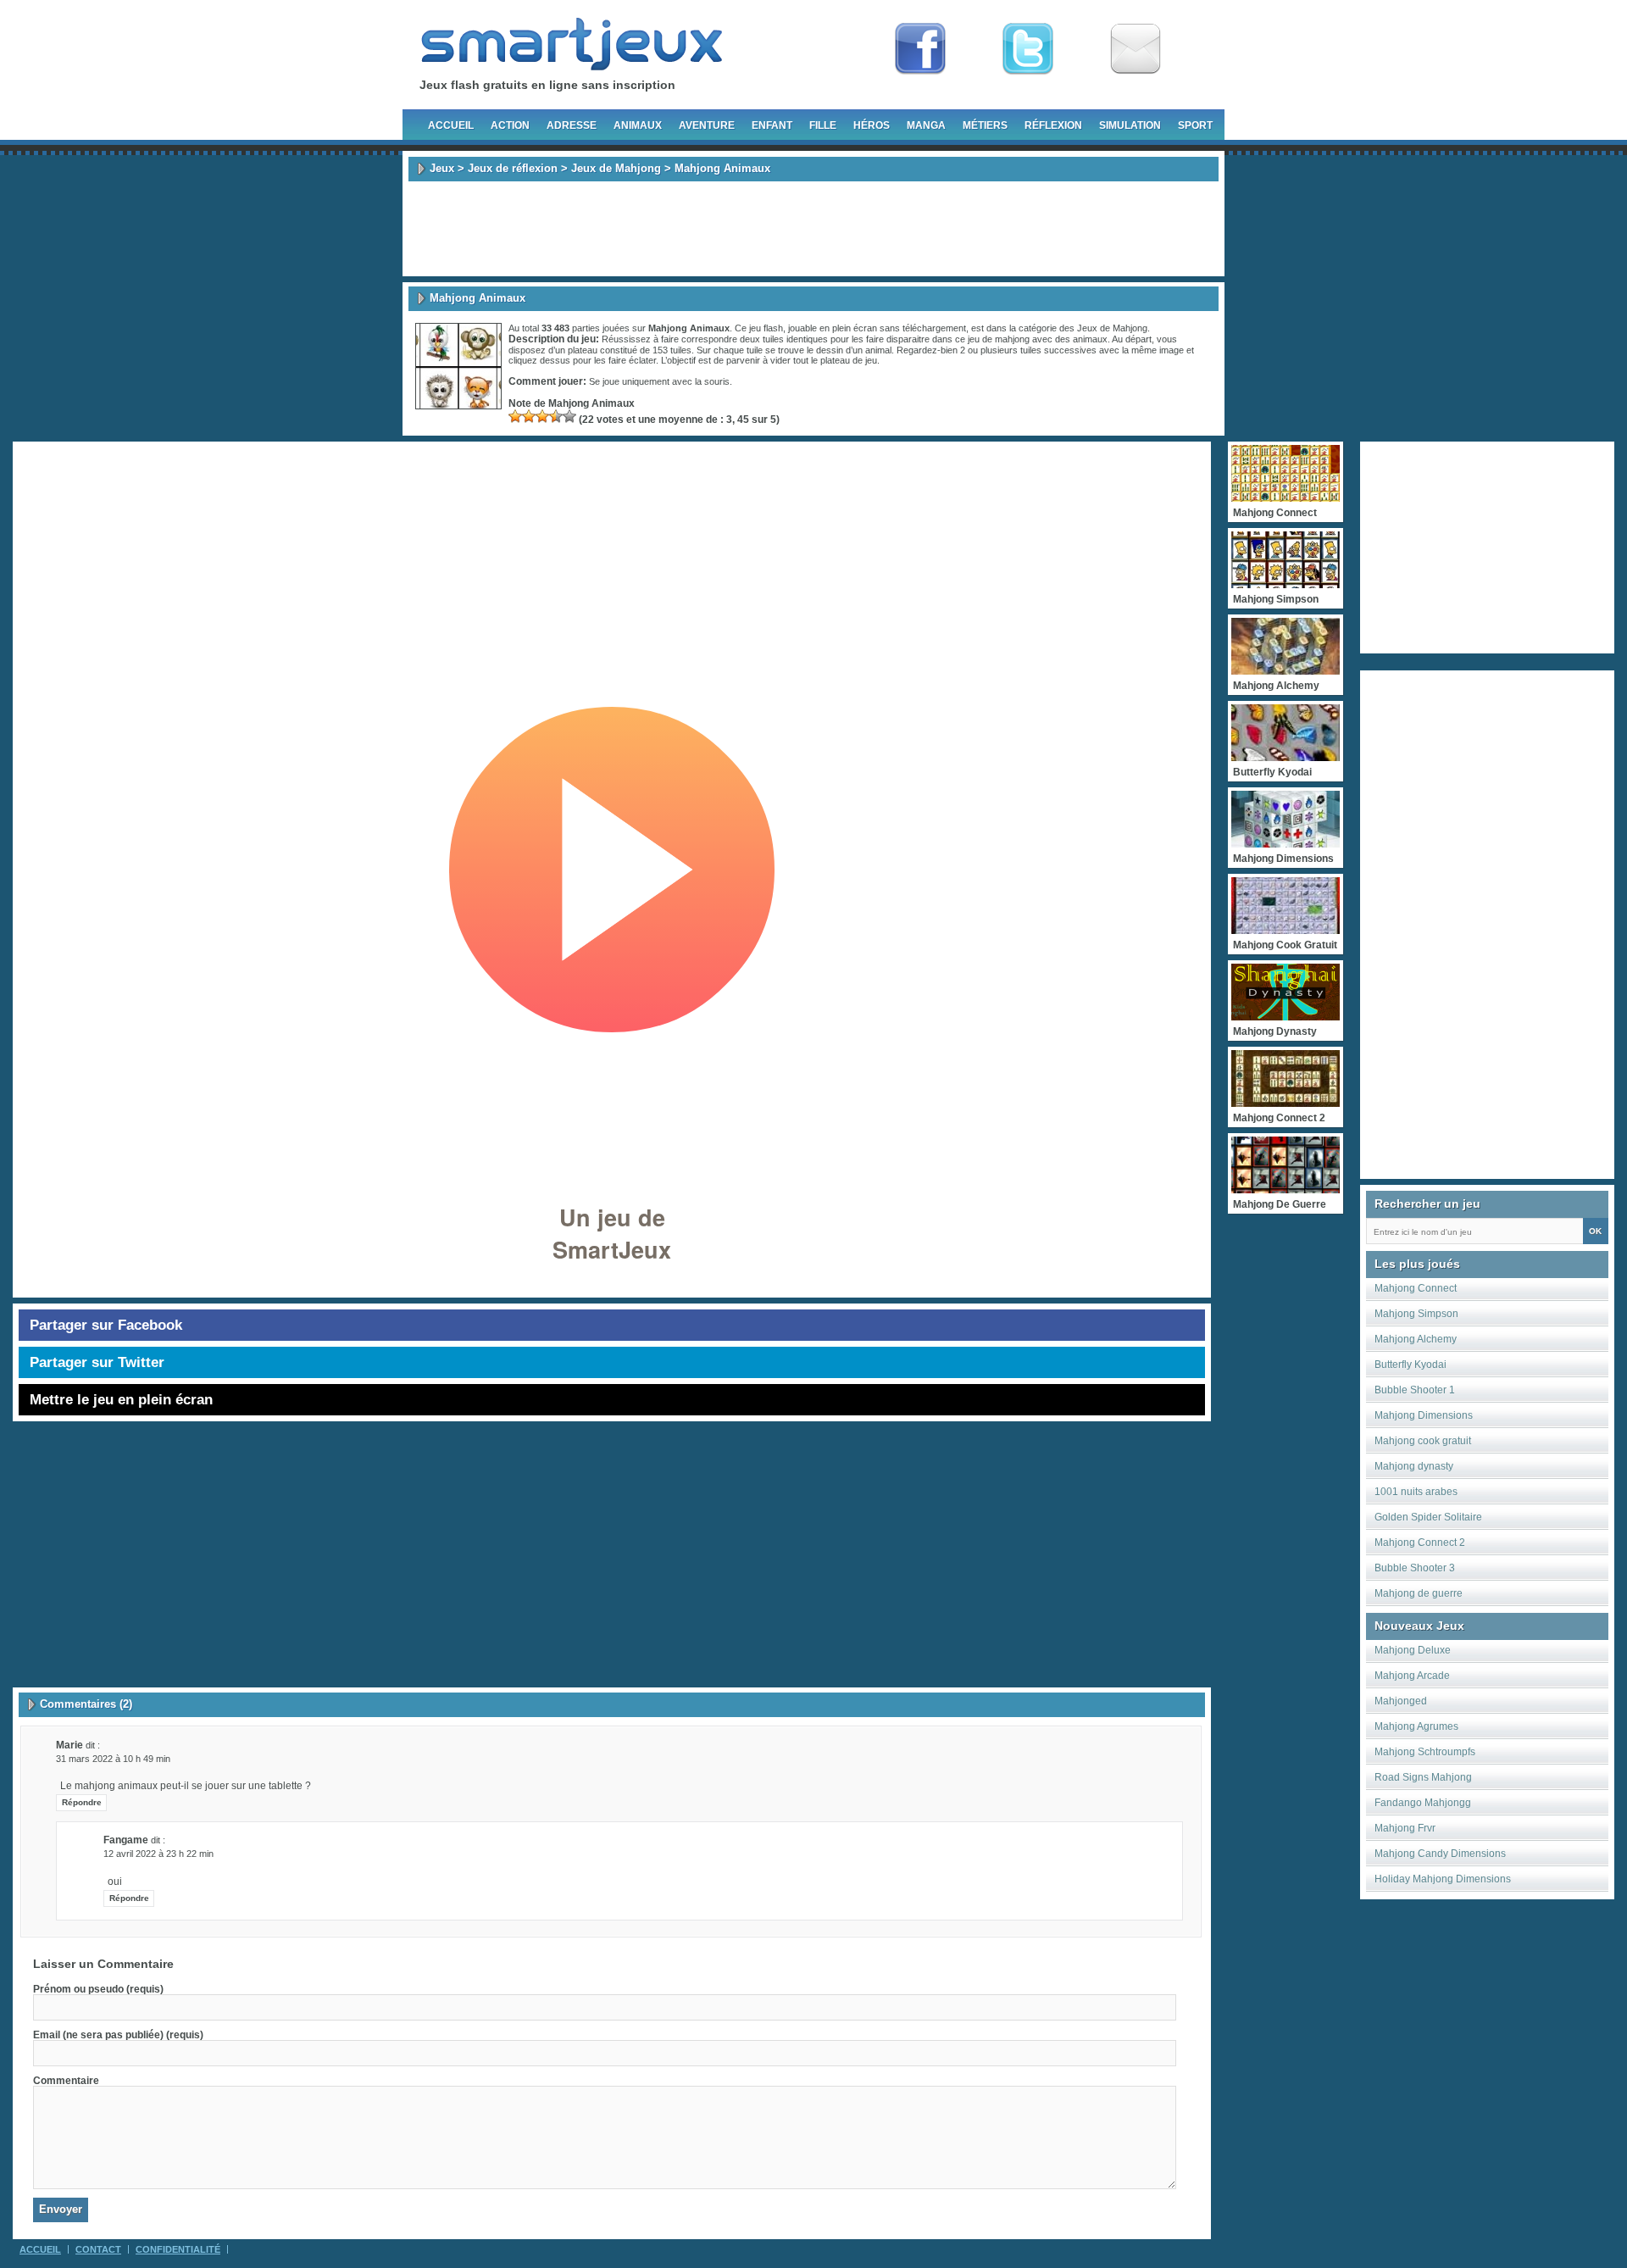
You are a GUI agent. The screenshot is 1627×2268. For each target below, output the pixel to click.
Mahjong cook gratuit (1423, 1441)
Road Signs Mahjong (1423, 1777)
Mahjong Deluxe (1413, 1650)
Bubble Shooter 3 (1415, 1568)
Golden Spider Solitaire (1428, 1517)
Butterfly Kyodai (1410, 1365)
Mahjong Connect (1416, 1288)
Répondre (82, 1802)
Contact (98, 2249)
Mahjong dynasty (1414, 1466)
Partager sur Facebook (106, 1325)
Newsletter (1136, 49)
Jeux (442, 168)
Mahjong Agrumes (1416, 1726)
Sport (1195, 125)
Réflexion (1053, 125)
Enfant (772, 125)
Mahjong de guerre (1419, 1593)
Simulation (1130, 125)
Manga (926, 125)
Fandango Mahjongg (1423, 1803)
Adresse (572, 125)
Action (510, 125)
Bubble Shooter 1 (1415, 1390)
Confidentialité (178, 2249)
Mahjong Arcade (1412, 1676)
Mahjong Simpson (1416, 1314)
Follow (1028, 49)
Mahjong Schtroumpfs (1425, 1752)
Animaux (638, 125)
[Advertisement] (813, 229)
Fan (920, 49)
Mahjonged (1401, 1701)
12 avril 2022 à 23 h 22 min (158, 1854)
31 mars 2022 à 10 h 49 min (113, 1759)
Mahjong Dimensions (1424, 1415)
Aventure (707, 125)
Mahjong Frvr (1405, 1828)
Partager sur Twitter (97, 1362)
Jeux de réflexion (513, 168)
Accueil (451, 125)
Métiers (985, 125)
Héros (872, 125)
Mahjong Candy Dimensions (1440, 1854)
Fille (823, 125)
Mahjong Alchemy (1416, 1339)
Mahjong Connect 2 (1420, 1543)
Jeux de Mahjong (616, 168)
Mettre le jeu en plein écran (121, 1400)
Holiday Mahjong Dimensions (1443, 1879)
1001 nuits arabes (1416, 1492)
